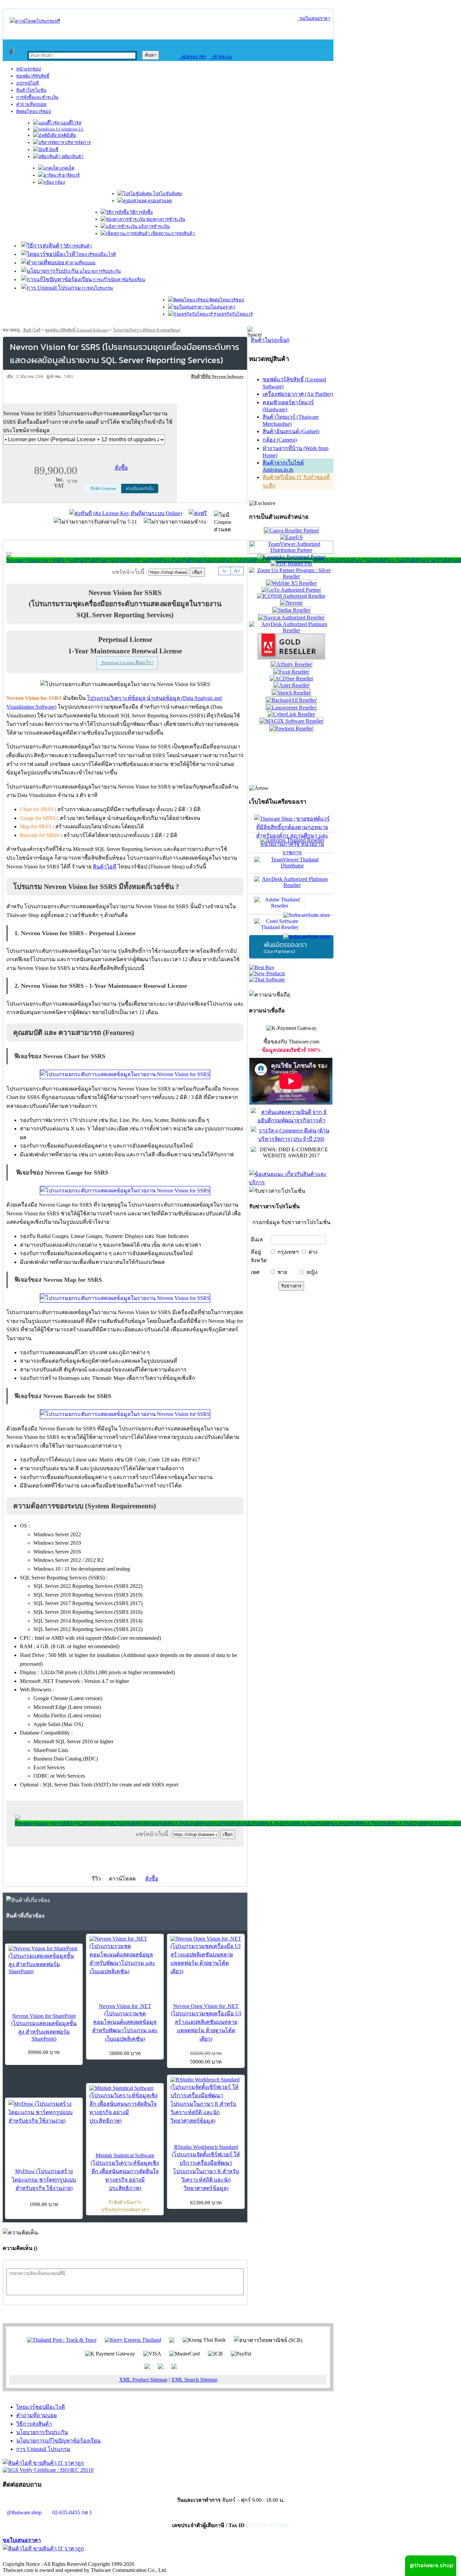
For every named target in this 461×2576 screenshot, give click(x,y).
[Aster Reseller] (291, 685)
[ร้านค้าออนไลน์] (35, 21)
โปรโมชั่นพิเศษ (167, 194)
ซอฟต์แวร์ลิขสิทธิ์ (33, 76)
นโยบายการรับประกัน (100, 271)
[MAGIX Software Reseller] (291, 721)
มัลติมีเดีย (66, 135)
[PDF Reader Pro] (291, 564)
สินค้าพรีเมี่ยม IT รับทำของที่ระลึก (296, 481)
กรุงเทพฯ (288, 1252)
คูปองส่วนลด (159, 201)
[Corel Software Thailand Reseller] (291, 925)
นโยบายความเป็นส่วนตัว (89, 2557)
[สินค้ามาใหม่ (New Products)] (267, 973)
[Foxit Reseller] (291, 672)
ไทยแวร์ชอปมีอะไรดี (96, 254)
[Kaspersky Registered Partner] (291, 557)
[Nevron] (291, 603)
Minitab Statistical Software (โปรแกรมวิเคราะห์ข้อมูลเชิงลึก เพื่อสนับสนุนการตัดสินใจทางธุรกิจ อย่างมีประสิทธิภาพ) (125, 2172)
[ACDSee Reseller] (291, 678)
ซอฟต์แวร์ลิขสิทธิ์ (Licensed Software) (77, 330)
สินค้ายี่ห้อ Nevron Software (217, 376)
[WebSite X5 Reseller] (291, 583)
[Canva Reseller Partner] (291, 530)
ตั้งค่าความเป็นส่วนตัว (29, 2557)
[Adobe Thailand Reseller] (291, 904)
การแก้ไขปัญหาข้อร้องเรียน (118, 280)
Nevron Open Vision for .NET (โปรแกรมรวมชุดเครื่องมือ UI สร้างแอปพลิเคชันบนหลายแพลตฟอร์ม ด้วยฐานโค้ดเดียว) (206, 2022)
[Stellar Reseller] (291, 610)
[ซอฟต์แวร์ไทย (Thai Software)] (267, 980)
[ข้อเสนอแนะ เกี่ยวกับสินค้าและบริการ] (291, 1182)
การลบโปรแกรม (97, 288)
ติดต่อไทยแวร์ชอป (34, 111)
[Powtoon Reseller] (291, 728)
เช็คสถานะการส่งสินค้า (172, 233)
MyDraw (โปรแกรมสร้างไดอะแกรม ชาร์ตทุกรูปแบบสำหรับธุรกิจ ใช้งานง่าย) (44, 2180)
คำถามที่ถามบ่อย (36, 2415)
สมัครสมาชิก (192, 57)
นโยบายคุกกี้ (139, 2557)
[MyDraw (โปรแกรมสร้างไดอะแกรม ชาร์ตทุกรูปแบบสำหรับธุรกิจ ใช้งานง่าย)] (44, 2112)
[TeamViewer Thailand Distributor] (291, 863)
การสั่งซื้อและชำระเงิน (37, 97)
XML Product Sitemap (143, 2380)
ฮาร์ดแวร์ (70, 175)
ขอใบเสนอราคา (314, 18)
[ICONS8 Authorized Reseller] (291, 596)
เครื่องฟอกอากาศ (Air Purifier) (298, 394)
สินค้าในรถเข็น (270, 340)
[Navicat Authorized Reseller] (291, 617)
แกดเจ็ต (66, 168)
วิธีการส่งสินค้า (77, 246)
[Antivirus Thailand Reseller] (291, 842)
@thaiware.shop (24, 2512)
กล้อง (59, 182)
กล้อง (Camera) (280, 440)
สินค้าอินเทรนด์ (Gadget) (291, 431)
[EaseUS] (291, 537)
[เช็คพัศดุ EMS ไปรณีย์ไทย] (62, 2340)
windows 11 (72, 129)
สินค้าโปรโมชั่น (31, 90)
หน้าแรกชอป (29, 69)
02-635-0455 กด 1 (72, 2512)
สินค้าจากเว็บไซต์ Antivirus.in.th (283, 466)
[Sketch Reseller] (291, 693)
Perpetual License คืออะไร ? (127, 663)
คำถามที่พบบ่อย (31, 104)
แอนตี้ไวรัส (70, 123)
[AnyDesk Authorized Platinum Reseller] (291, 630)
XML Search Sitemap (194, 2380)
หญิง (312, 1272)
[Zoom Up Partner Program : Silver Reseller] (291, 576)
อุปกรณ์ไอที (28, 83)
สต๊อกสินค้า (72, 157)
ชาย (282, 1272)
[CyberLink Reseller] (291, 714)
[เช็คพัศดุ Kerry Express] (133, 2340)
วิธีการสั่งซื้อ (141, 212)
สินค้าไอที (32, 330)
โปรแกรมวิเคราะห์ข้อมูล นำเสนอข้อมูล (147, 330)
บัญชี (53, 150)
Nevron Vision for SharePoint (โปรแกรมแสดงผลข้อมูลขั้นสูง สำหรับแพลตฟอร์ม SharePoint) (44, 2027)
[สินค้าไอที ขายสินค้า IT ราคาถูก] (43, 2463)
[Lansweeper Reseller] (291, 707)
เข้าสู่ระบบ (221, 57)
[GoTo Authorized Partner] (291, 590)
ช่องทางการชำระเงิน (165, 219)
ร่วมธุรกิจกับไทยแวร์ (233, 314)
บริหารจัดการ (77, 142)
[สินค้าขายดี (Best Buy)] (262, 967)
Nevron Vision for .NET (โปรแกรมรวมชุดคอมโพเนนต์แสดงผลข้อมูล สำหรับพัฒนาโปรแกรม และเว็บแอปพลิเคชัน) (125, 2022)
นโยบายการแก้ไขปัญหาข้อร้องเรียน (58, 2441)
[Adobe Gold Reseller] (291, 658)
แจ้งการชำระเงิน (154, 226)
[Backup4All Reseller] (291, 700)
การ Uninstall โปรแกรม (43, 2449)
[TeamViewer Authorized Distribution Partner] (291, 550)
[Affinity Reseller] (291, 664)
